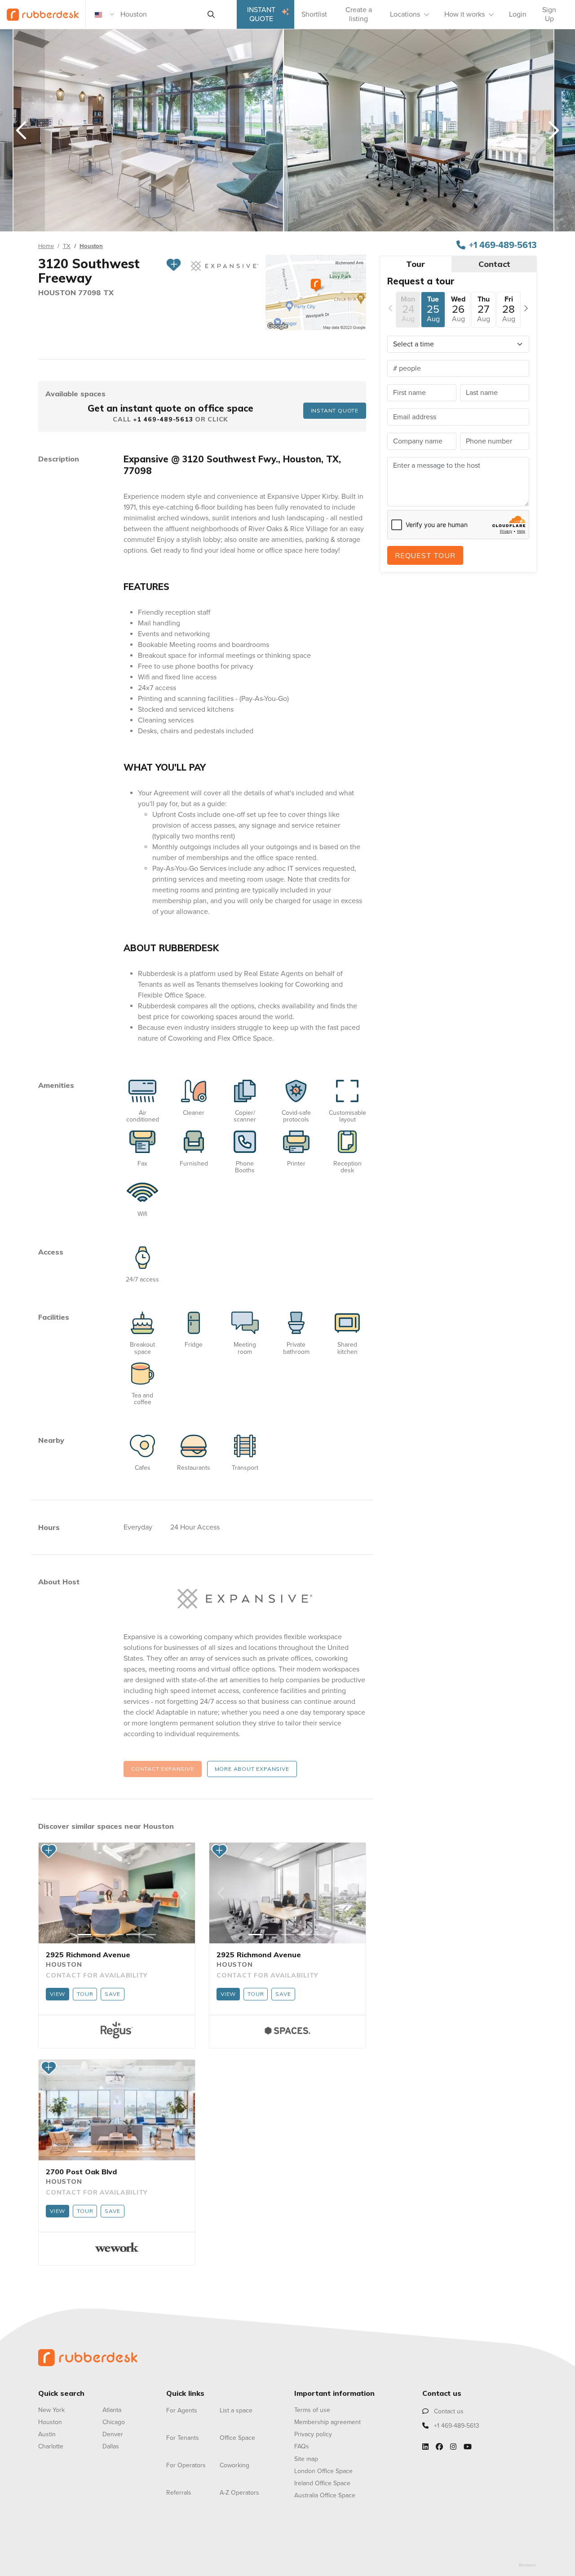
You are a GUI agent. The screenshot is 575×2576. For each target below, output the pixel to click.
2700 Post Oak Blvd (81, 2172)
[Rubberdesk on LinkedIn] (425, 2447)
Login (518, 14)
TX (67, 246)
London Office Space (323, 2471)
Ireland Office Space (322, 2483)
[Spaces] (287, 2030)
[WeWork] (117, 2247)
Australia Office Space (325, 2495)
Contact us (448, 2411)
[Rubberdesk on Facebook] (439, 2447)
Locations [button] (405, 14)
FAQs (302, 2446)
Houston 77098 (71, 293)
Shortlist (314, 14)
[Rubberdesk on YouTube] (468, 2447)
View (57, 1994)
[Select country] (105, 14)
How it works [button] (464, 14)
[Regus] (117, 2030)
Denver (113, 2434)
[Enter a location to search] (211, 14)
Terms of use (312, 2410)
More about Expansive (252, 1769)
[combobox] (160, 14)
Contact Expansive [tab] (163, 1769)
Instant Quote (261, 14)
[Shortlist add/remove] (174, 271)
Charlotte (51, 2446)
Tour (85, 1994)
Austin (47, 2434)
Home (46, 246)
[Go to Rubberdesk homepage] (88, 2357)
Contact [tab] (494, 264)
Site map (306, 2459)
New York (51, 2410)
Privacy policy (313, 2434)
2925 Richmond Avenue (88, 1955)
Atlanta (112, 2410)
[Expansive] (245, 1599)
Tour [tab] (416, 264)
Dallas (111, 2446)
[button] (50, 1893)
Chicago (114, 2422)
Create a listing (359, 14)
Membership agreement (327, 2422)
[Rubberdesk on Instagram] (453, 2447)
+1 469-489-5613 (503, 245)
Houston (91, 246)
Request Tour (425, 555)
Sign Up (549, 14)
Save (112, 1994)
